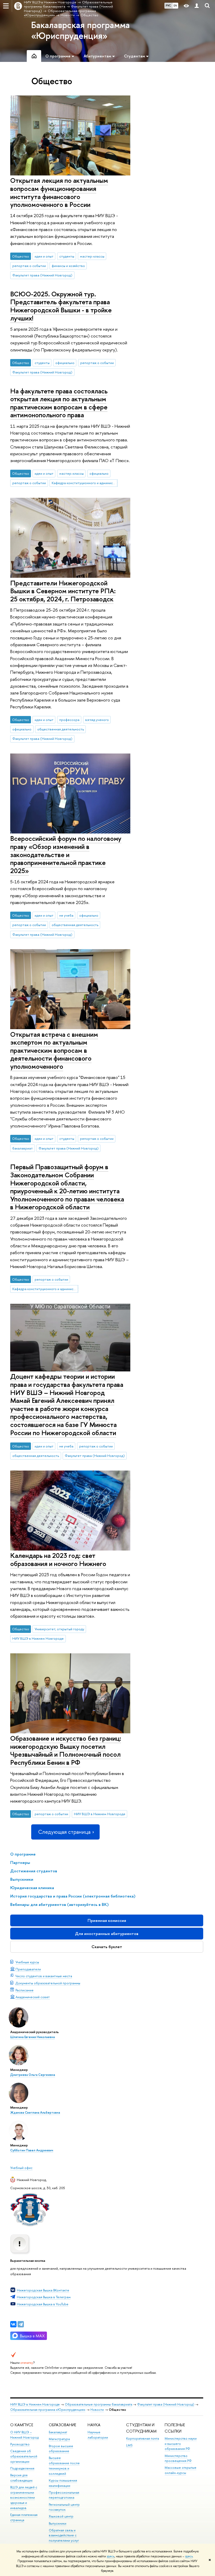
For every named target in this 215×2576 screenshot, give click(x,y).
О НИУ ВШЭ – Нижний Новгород (24, 2435)
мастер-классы (92, 256)
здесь (111, 2556)
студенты (67, 256)
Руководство (20, 2444)
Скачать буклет (107, 1947)
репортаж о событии (29, 266)
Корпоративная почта (143, 2438)
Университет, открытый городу (59, 1629)
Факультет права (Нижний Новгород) (42, 275)
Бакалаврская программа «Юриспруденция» (80, 30)
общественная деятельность (61, 729)
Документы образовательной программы (48, 1983)
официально (65, 363)
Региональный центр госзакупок (64, 2507)
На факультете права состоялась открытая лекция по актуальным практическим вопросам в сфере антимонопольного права (59, 403)
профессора (69, 720)
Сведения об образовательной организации (24, 2456)
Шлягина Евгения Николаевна (33, 2037)
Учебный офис (21, 2168)
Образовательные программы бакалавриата (98, 2404)
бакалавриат (23, 1148)
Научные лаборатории (98, 2435)
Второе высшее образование (61, 2449)
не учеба (66, 915)
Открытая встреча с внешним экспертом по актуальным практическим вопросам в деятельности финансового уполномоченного (54, 1050)
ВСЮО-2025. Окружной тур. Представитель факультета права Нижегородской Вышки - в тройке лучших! (61, 306)
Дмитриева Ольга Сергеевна (33, 2075)
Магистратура (59, 2439)
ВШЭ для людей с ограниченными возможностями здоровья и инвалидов (24, 2498)
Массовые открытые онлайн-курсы (181, 2470)
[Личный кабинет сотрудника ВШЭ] (197, 6)
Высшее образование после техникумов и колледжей (64, 2466)
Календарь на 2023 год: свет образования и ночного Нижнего (58, 1559)
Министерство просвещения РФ (178, 2458)
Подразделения (22, 2468)
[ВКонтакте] (13, 2324)
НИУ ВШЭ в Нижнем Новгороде (38, 1638)
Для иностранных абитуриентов (107, 1934)
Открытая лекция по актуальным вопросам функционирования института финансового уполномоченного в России (59, 192)
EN (175, 6)
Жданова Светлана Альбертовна (35, 2113)
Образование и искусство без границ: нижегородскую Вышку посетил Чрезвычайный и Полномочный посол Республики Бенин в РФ (66, 1750)
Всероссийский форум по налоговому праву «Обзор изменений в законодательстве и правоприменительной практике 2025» (66, 854)
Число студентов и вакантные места (44, 1976)
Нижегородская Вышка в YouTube (43, 2304)
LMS (129, 2445)
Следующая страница (64, 1832)
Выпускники (58, 2523)
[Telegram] (21, 2324)
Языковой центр (61, 2516)
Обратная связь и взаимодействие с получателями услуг (64, 2535)
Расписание (25, 1990)
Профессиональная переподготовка (64, 2495)
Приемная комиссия (107, 1920)
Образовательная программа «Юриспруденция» (48, 2410)
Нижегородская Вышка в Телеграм (44, 2297)
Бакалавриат (58, 2432)
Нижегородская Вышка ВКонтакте (43, 2290)
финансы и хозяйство (68, 266)
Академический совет (33, 1997)
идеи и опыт (44, 256)
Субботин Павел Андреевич (32, 2150)
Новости (97, 2410)
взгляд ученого (97, 720)
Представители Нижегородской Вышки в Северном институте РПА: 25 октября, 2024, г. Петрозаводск (63, 591)
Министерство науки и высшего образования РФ (181, 2444)
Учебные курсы (27, 1962)
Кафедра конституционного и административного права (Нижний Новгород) (85, 483)
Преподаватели (28, 1969)
